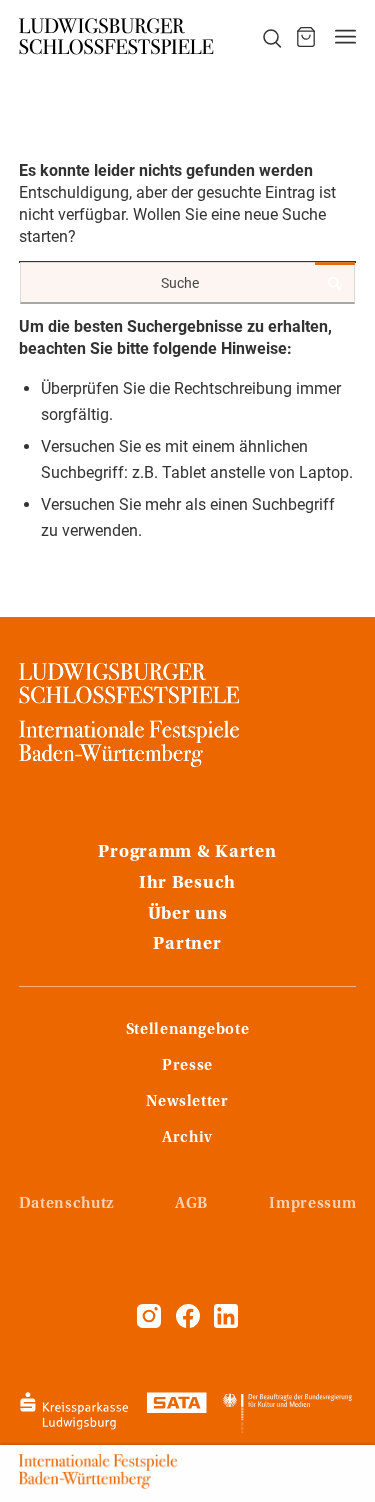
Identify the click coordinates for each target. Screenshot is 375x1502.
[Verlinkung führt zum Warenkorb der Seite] (306, 37)
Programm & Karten (187, 853)
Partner (187, 945)
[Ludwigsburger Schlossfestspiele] (117, 37)
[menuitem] (261, 37)
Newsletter (187, 1102)
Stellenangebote (188, 1030)
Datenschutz (66, 1204)
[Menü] (345, 37)
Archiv (187, 1138)
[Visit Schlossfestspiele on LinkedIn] (226, 1323)
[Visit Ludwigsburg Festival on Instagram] (149, 1323)
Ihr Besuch (187, 884)
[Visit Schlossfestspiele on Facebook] (190, 1323)
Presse (187, 1066)
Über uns (188, 915)
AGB (191, 1204)
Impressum (312, 1204)
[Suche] (261, 37)
